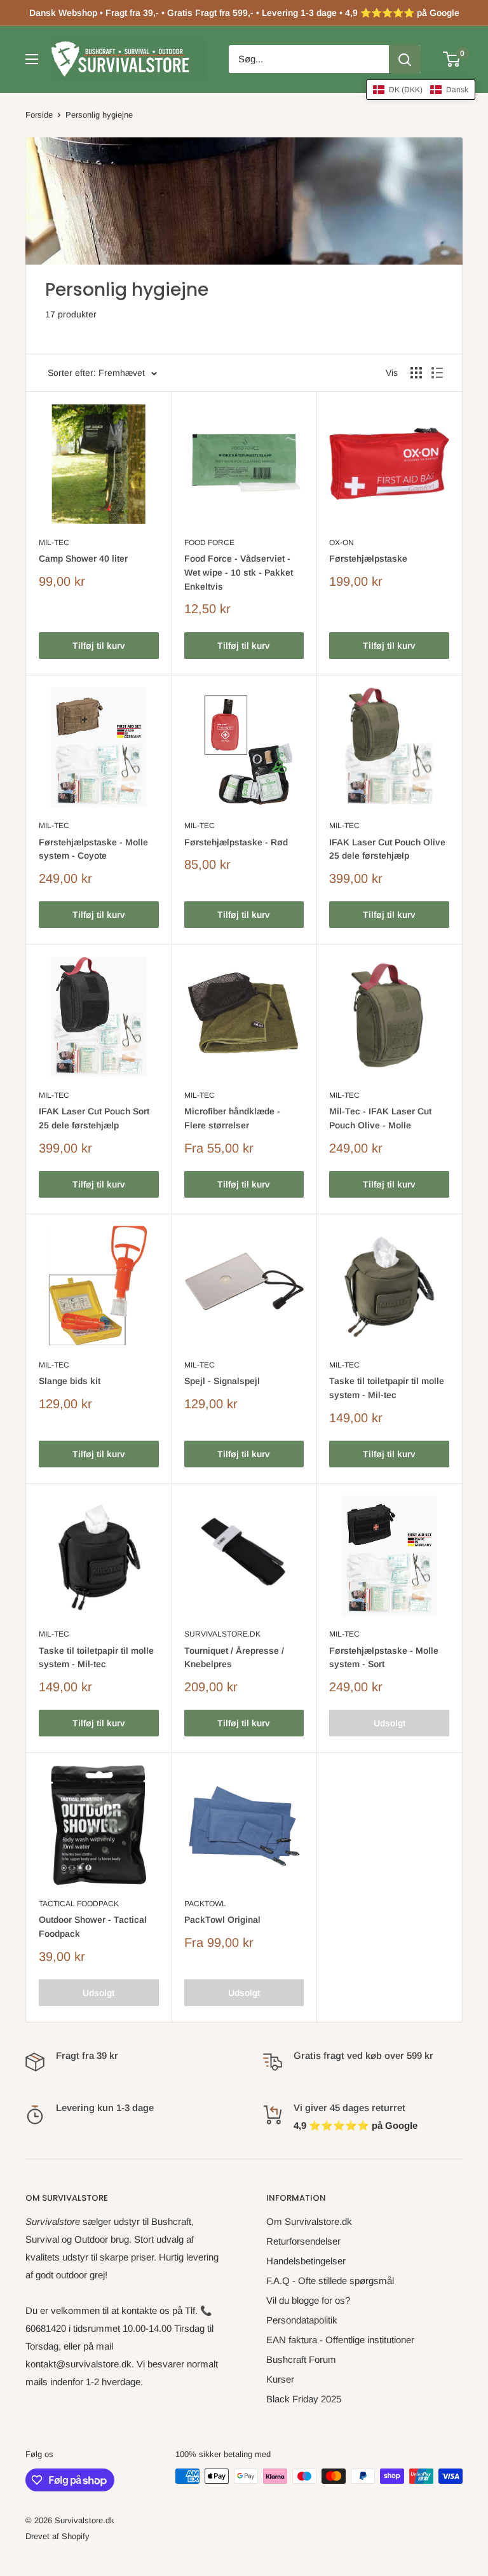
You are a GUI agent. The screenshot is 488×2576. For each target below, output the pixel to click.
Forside (39, 115)
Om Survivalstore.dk (309, 2221)
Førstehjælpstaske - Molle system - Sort (384, 1658)
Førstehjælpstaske (368, 558)
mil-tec (54, 826)
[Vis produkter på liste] (437, 373)
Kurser (280, 2379)
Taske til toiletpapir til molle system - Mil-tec (387, 1388)
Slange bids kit (70, 1381)
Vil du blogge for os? (308, 2300)
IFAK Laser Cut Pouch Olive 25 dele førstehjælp (387, 849)
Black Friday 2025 (304, 2399)
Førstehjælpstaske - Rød (236, 842)
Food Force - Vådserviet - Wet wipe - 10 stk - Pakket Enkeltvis (239, 572)
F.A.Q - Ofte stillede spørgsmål (330, 2281)
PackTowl (205, 1904)
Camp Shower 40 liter (83, 558)
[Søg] (405, 59)
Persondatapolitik (302, 2320)
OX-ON (342, 543)
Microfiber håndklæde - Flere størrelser (232, 1118)
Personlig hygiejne (99, 115)
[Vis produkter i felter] (416, 373)
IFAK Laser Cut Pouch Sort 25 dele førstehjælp (94, 1118)
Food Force (209, 543)
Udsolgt (390, 1723)
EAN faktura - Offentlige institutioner (340, 2340)
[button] (421, 90)
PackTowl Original (222, 1920)
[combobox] (309, 59)
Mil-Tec (54, 543)
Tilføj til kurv (99, 646)
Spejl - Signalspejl (222, 1381)
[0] (452, 59)
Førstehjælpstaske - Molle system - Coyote (93, 849)
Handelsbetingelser (306, 2261)
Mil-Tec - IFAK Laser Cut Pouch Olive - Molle (380, 1118)
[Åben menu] (32, 59)
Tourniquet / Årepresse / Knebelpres (234, 1658)
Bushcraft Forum (301, 2359)
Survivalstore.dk (222, 1634)
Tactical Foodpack (79, 1904)
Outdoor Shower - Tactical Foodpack (93, 1927)
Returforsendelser (303, 2241)
